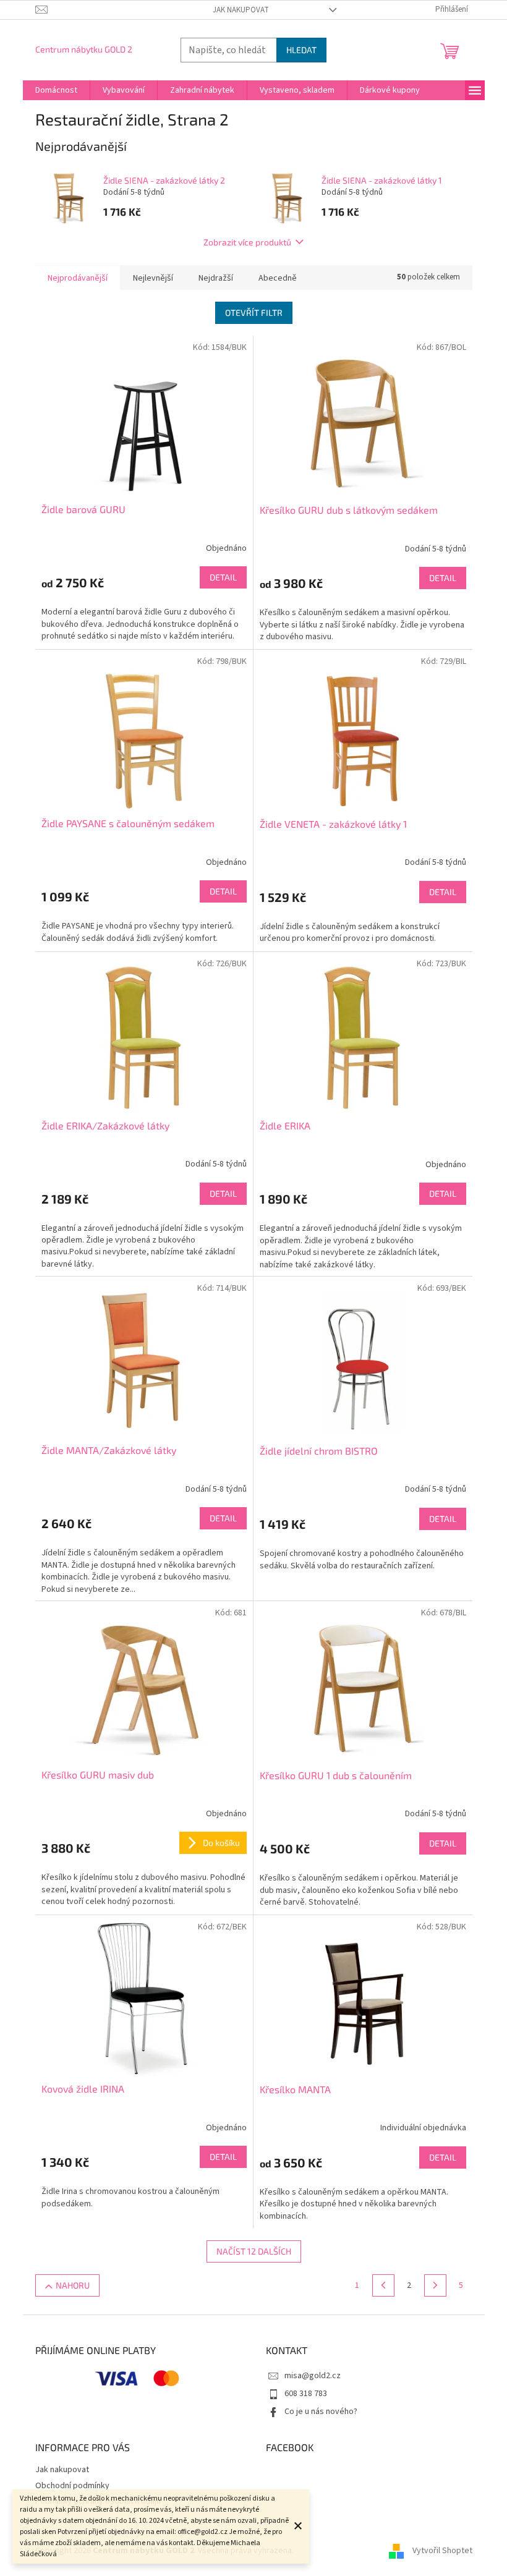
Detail (223, 577)
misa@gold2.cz (313, 2376)
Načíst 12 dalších (254, 2251)
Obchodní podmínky (72, 2486)
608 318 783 (306, 2394)
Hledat (301, 50)
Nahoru (73, 2285)
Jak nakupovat (241, 10)
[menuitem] (56, 90)
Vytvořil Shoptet (442, 2551)
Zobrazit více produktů (247, 242)
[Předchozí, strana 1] (383, 2285)
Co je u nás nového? (321, 2412)
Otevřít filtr (254, 312)
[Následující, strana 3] (435, 2285)
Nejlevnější (153, 278)
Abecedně (278, 278)
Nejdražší (216, 278)
